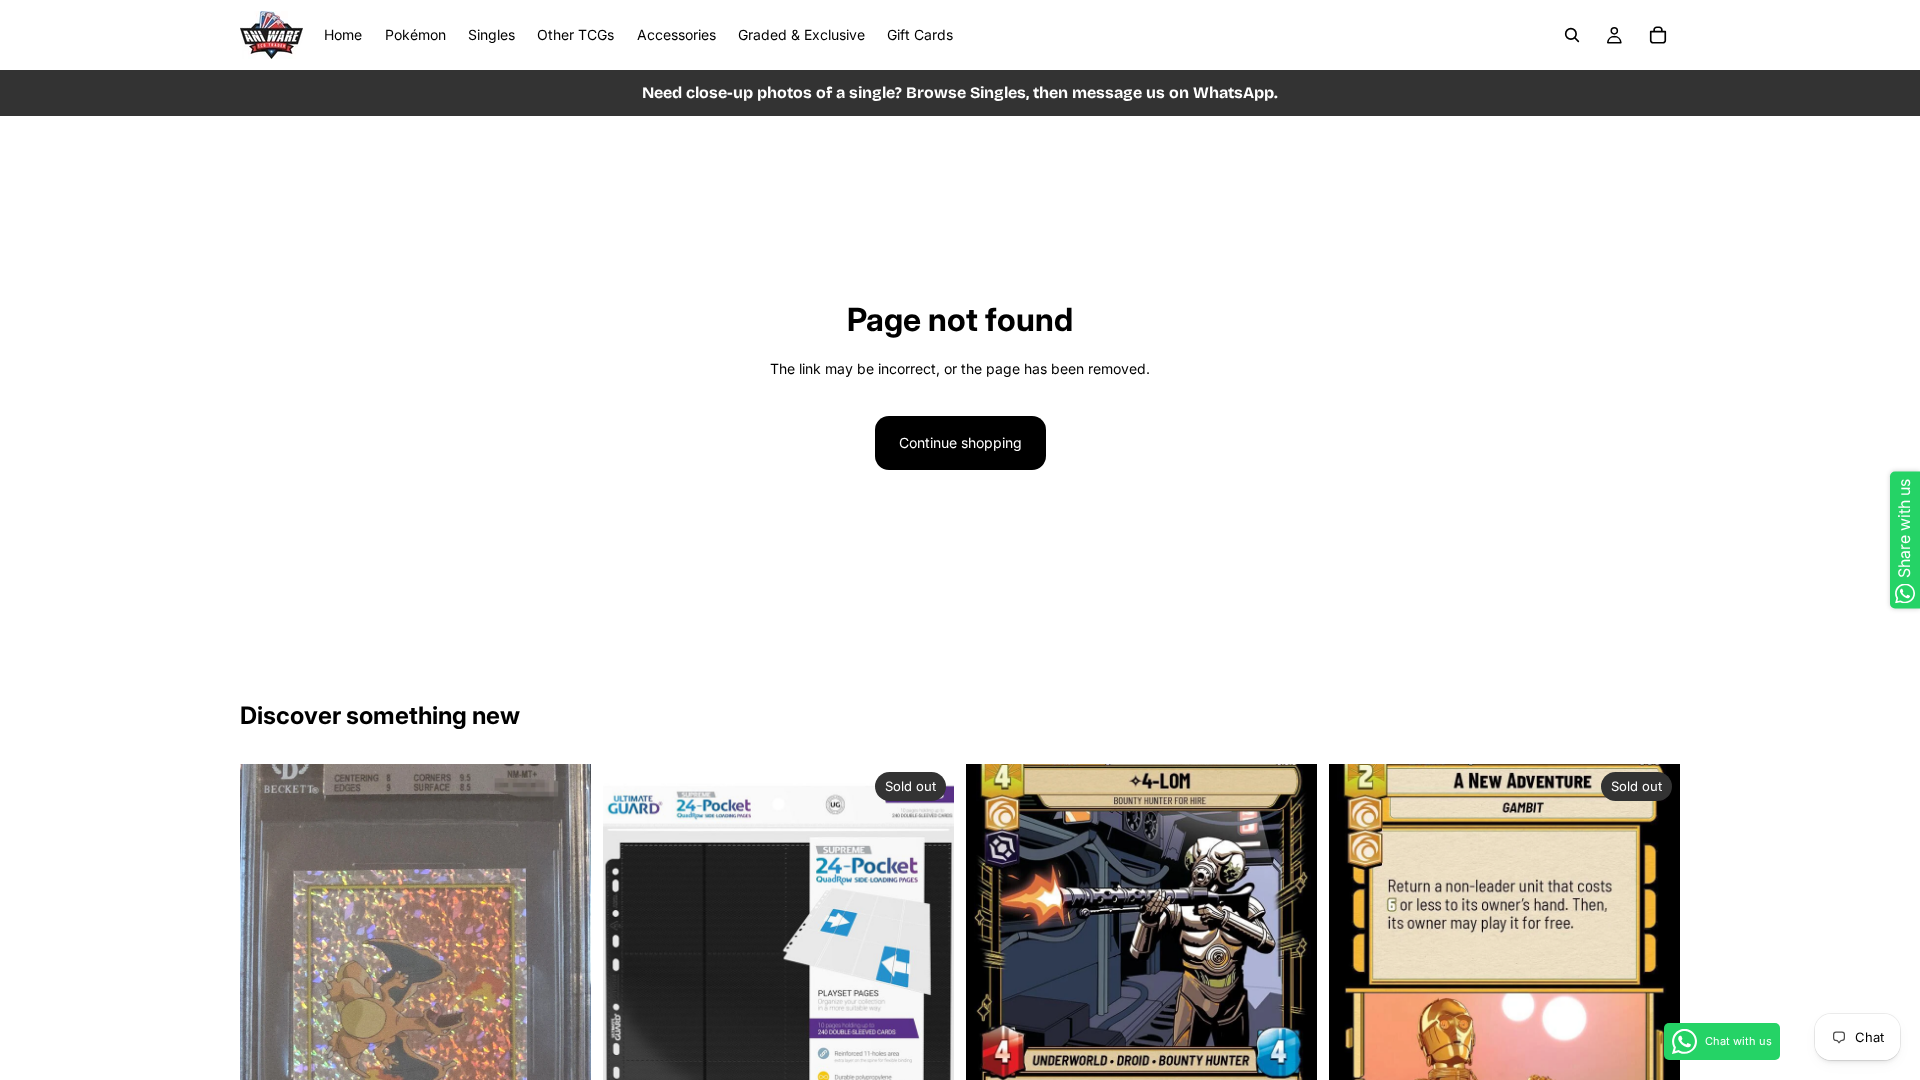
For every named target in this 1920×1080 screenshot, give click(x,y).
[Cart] (1658, 35)
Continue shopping (960, 442)
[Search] (1572, 35)
